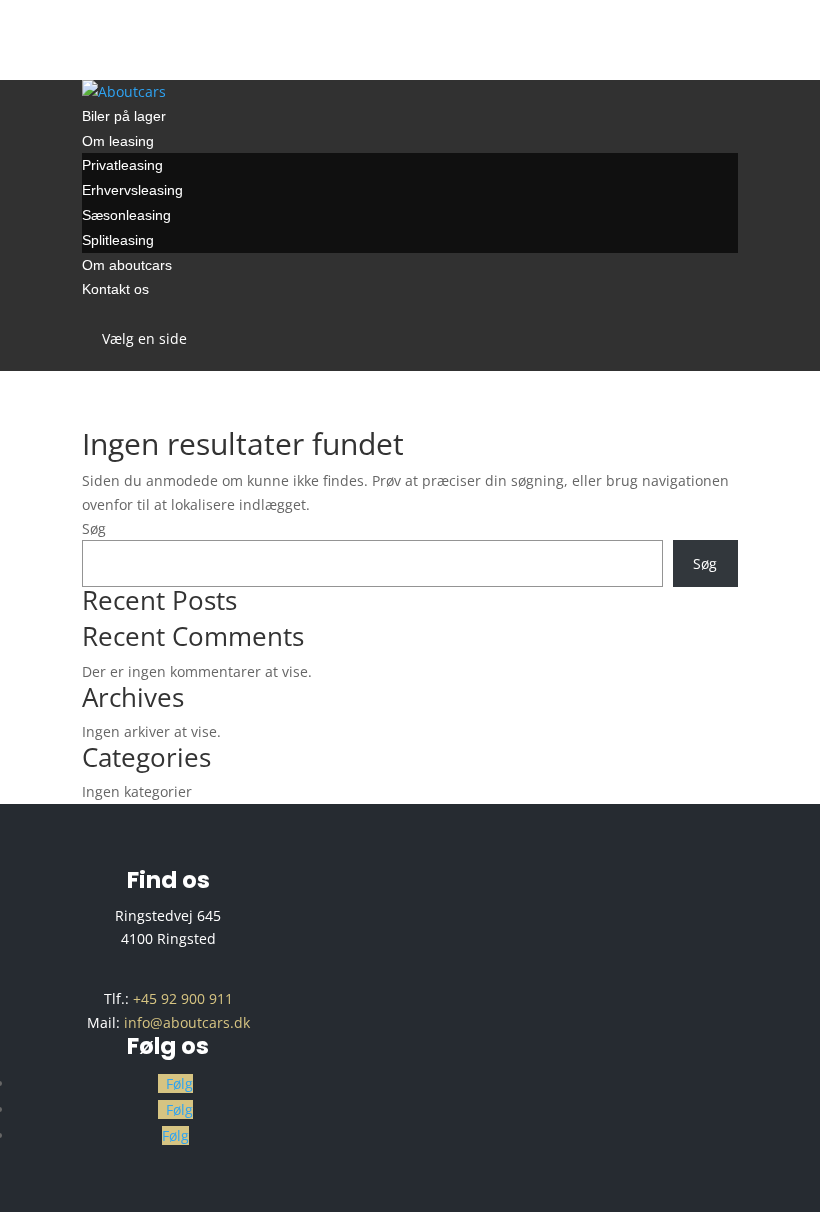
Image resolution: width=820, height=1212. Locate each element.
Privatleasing (122, 165)
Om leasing (118, 141)
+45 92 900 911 (183, 998)
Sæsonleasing (126, 215)
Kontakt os (115, 289)
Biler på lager (124, 116)
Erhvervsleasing (132, 190)
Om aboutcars (127, 265)
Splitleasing (118, 240)
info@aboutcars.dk (187, 1022)
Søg (94, 528)
